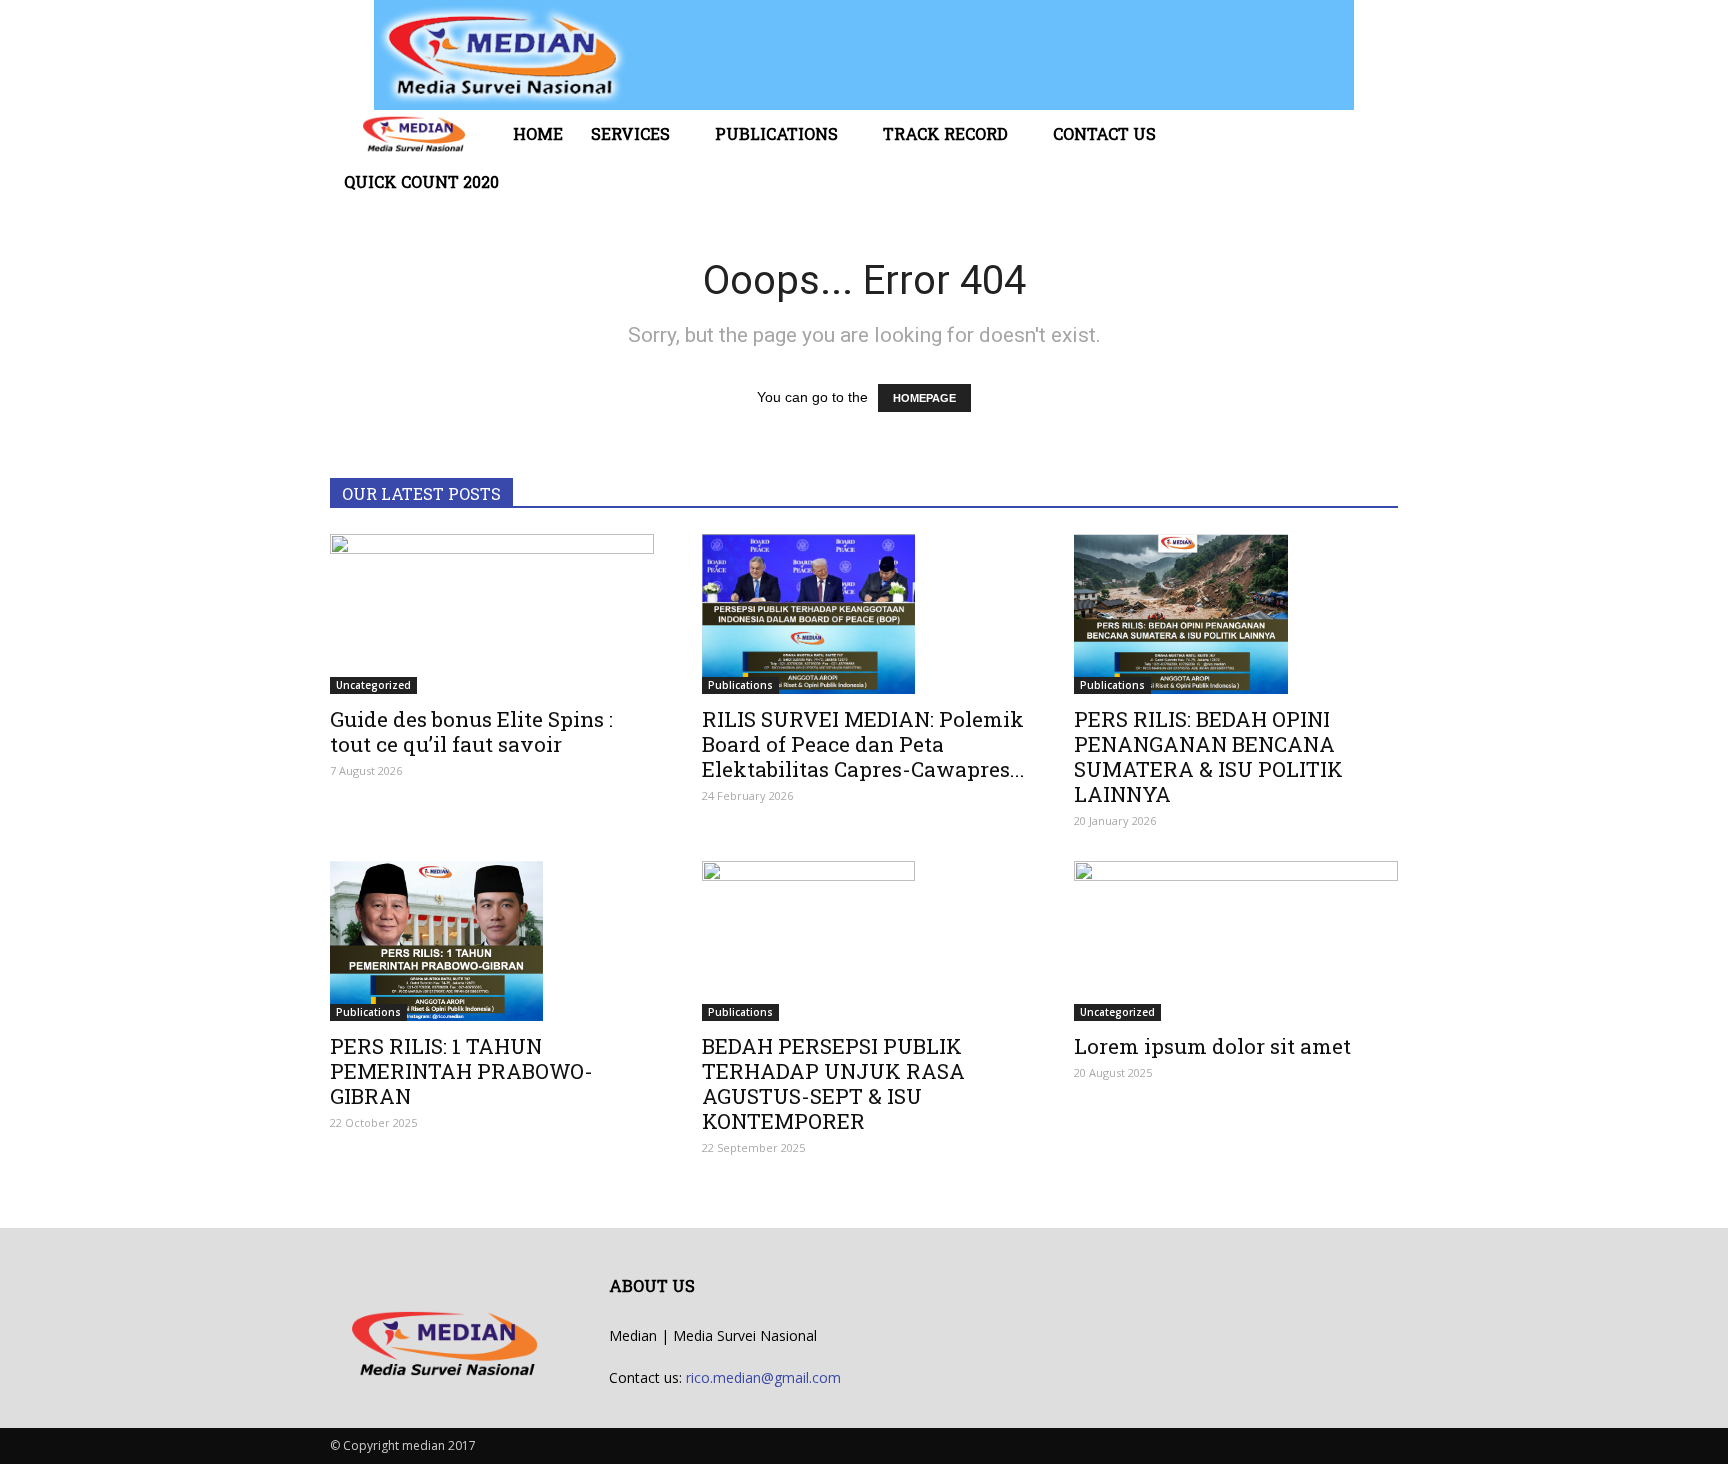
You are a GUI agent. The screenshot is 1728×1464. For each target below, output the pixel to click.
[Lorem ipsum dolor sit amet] (1236, 941)
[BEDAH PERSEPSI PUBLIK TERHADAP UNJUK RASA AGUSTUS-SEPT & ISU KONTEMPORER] (864, 941)
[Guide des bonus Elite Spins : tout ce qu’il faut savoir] (492, 614)
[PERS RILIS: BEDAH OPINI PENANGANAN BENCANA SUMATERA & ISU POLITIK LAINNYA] (1236, 614)
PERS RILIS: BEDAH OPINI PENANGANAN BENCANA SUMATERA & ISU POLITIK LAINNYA (1208, 756)
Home (538, 133)
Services (630, 133)
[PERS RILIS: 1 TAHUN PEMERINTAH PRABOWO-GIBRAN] (492, 941)
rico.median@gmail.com (763, 1377)
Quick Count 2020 (421, 181)
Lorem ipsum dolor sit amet (1212, 1046)
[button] (1374, 158)
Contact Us (1104, 133)
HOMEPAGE (924, 398)
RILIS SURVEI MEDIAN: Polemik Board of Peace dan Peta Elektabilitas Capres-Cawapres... (863, 744)
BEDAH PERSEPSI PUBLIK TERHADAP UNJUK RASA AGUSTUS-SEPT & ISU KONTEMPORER (833, 1083)
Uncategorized (373, 685)
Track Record (945, 133)
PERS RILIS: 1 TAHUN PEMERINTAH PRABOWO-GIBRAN (461, 1071)
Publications (776, 133)
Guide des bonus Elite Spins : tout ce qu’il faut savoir (471, 731)
